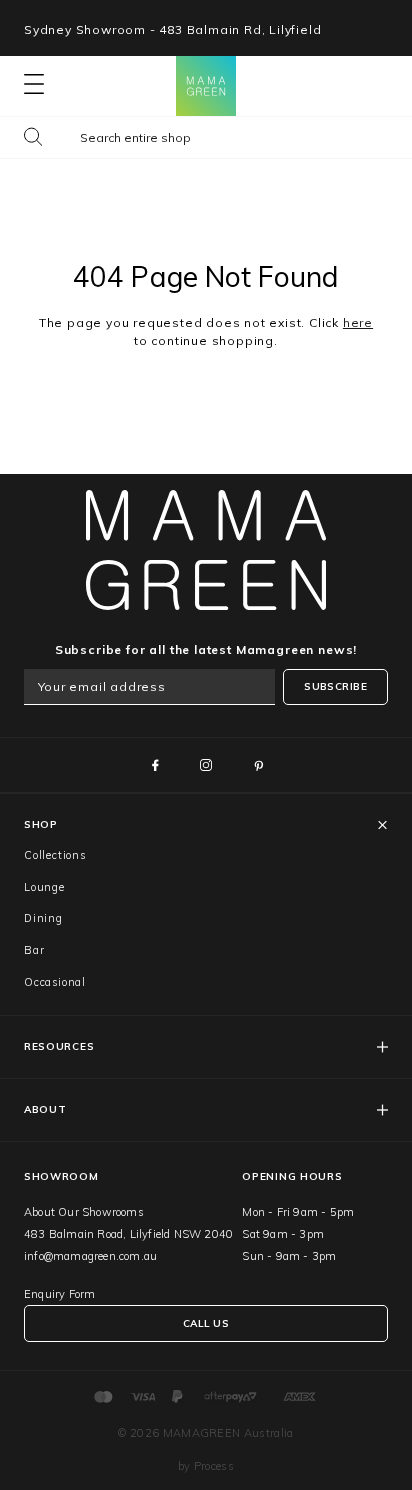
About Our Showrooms (84, 1212)
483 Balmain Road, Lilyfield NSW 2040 (128, 1234)
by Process (206, 1466)
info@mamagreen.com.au (90, 1256)
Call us (206, 1323)
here (358, 322)
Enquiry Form (59, 1294)
